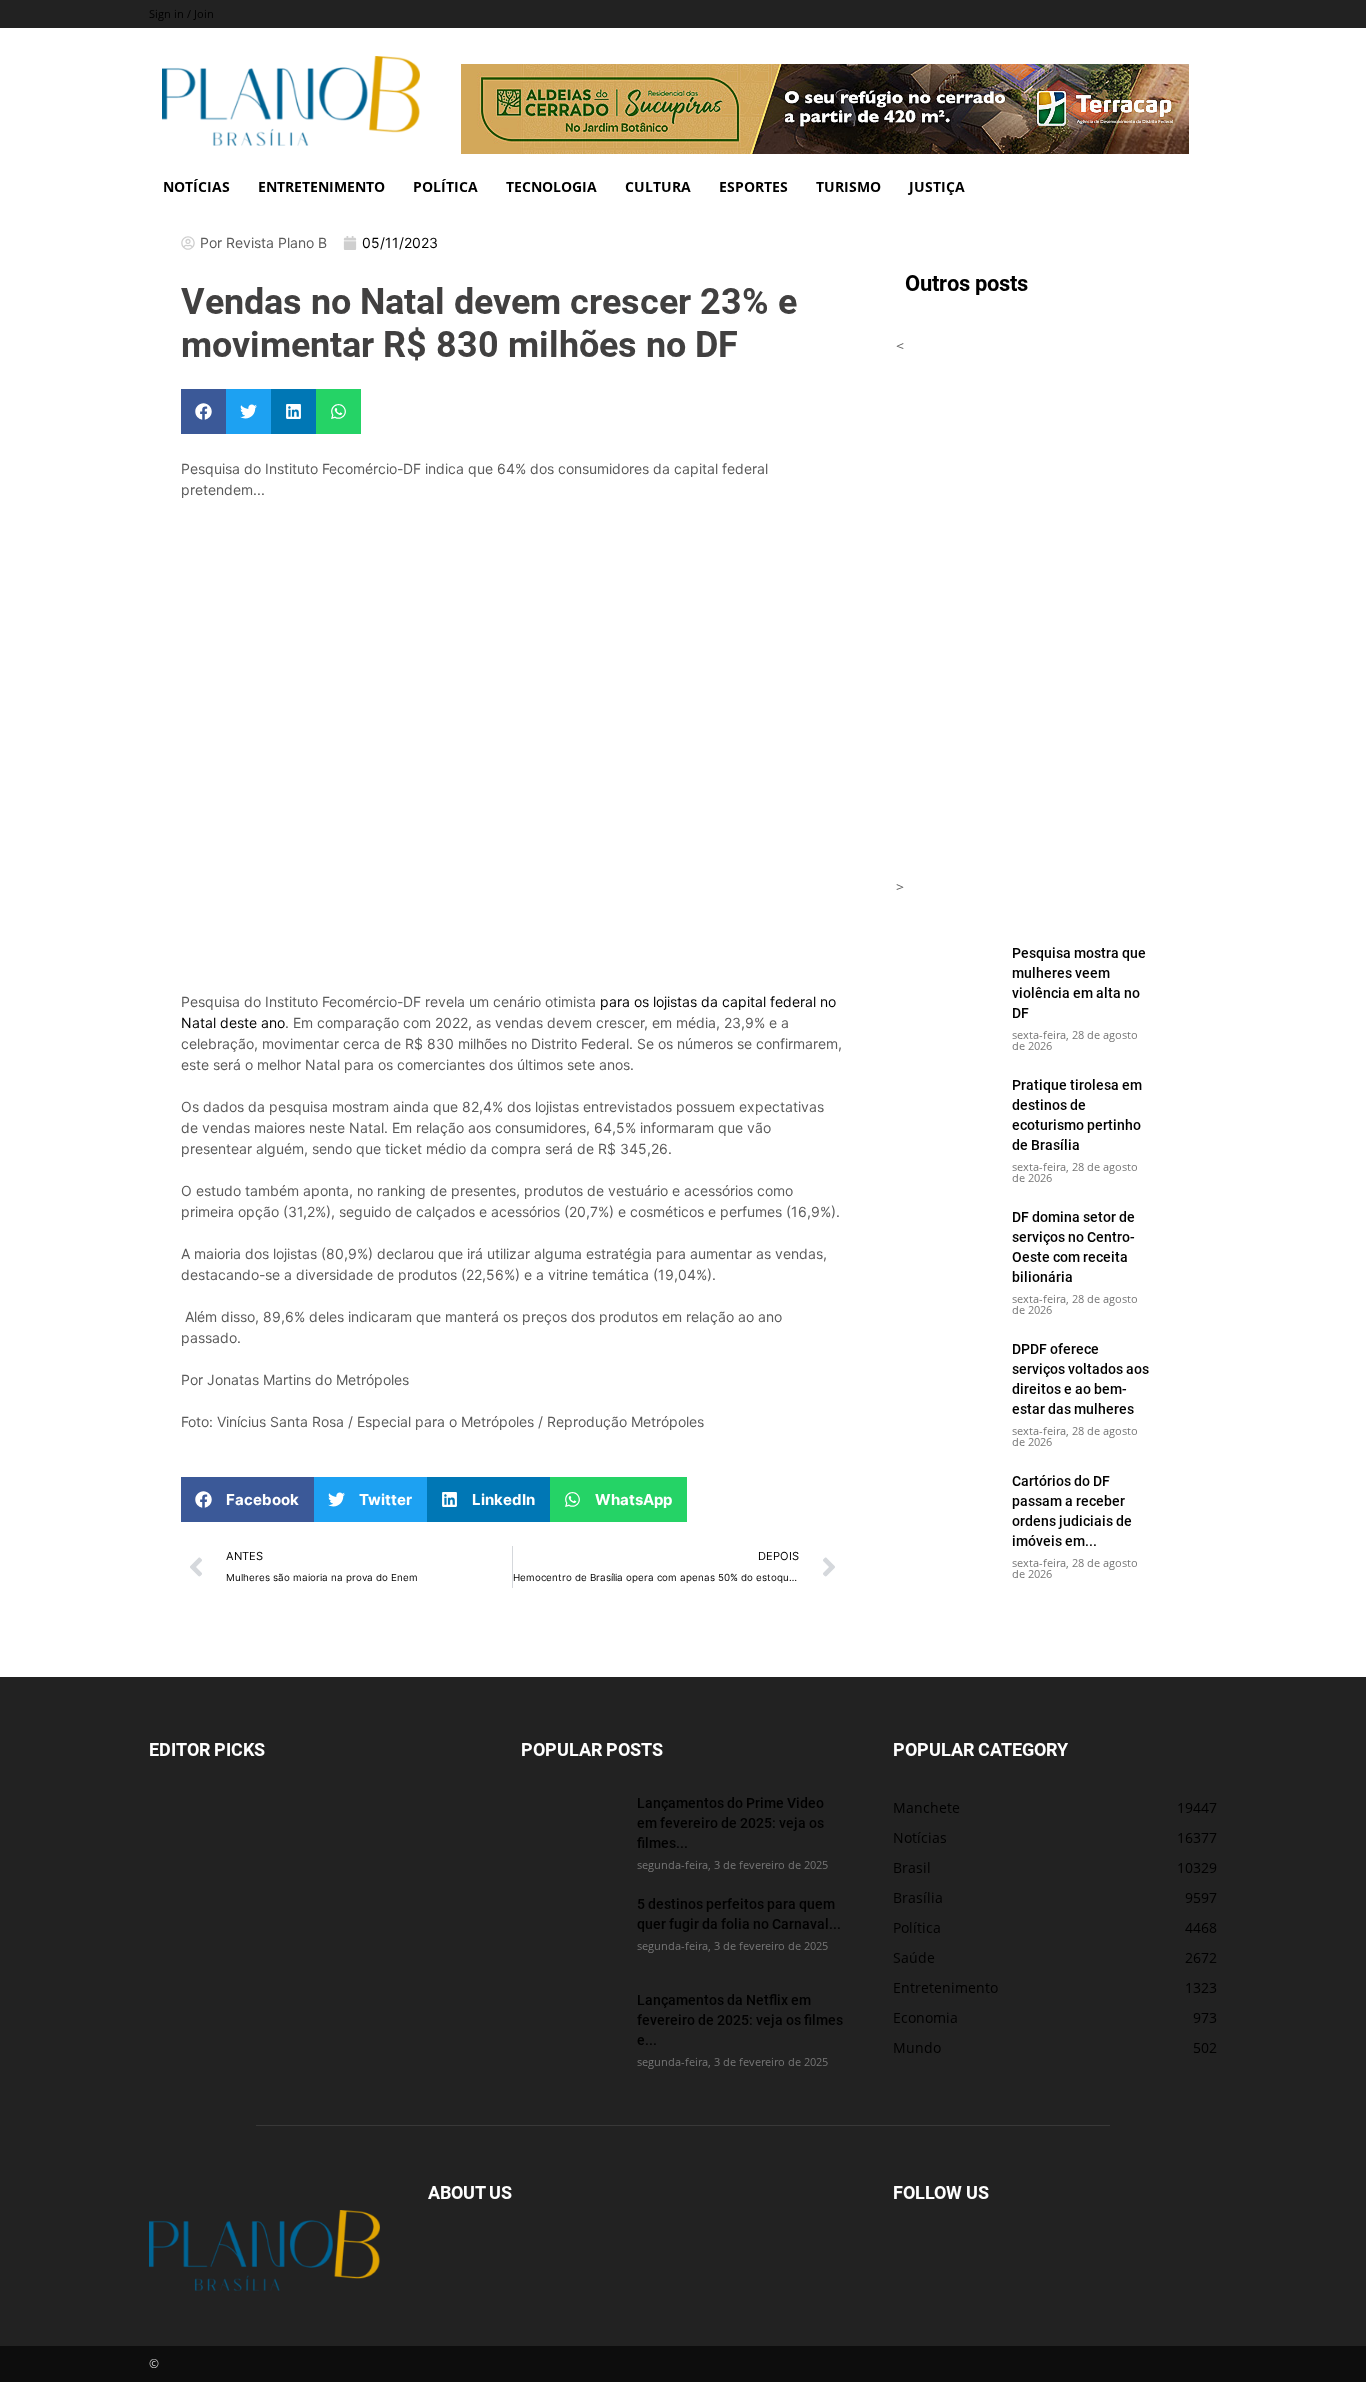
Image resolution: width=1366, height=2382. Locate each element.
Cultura (658, 186)
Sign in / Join (181, 13)
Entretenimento (321, 186)
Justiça (937, 186)
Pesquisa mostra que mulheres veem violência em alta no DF (1079, 982)
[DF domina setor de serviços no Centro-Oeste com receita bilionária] (946, 1242)
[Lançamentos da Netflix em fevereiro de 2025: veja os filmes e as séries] (571, 2025)
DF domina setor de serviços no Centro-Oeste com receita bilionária (1073, 1246)
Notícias (196, 186)
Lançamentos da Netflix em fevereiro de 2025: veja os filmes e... (740, 2019)
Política (445, 186)
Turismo (848, 186)
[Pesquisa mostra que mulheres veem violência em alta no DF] (946, 978)
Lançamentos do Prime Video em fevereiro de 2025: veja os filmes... (730, 1822)
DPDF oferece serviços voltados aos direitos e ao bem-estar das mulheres (1080, 1378)
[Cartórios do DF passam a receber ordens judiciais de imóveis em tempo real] (946, 1506)
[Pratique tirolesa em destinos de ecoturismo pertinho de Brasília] (946, 1110)
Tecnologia (551, 186)
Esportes (753, 186)
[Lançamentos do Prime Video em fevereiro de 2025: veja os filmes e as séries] (571, 1828)
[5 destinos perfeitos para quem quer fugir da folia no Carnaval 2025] (571, 1929)
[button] (203, 411)
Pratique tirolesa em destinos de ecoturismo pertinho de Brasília (1077, 1114)
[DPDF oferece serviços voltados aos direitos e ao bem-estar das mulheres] (946, 1374)
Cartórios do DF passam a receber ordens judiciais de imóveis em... (1072, 1510)
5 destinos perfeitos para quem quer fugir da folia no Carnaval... (739, 1913)
